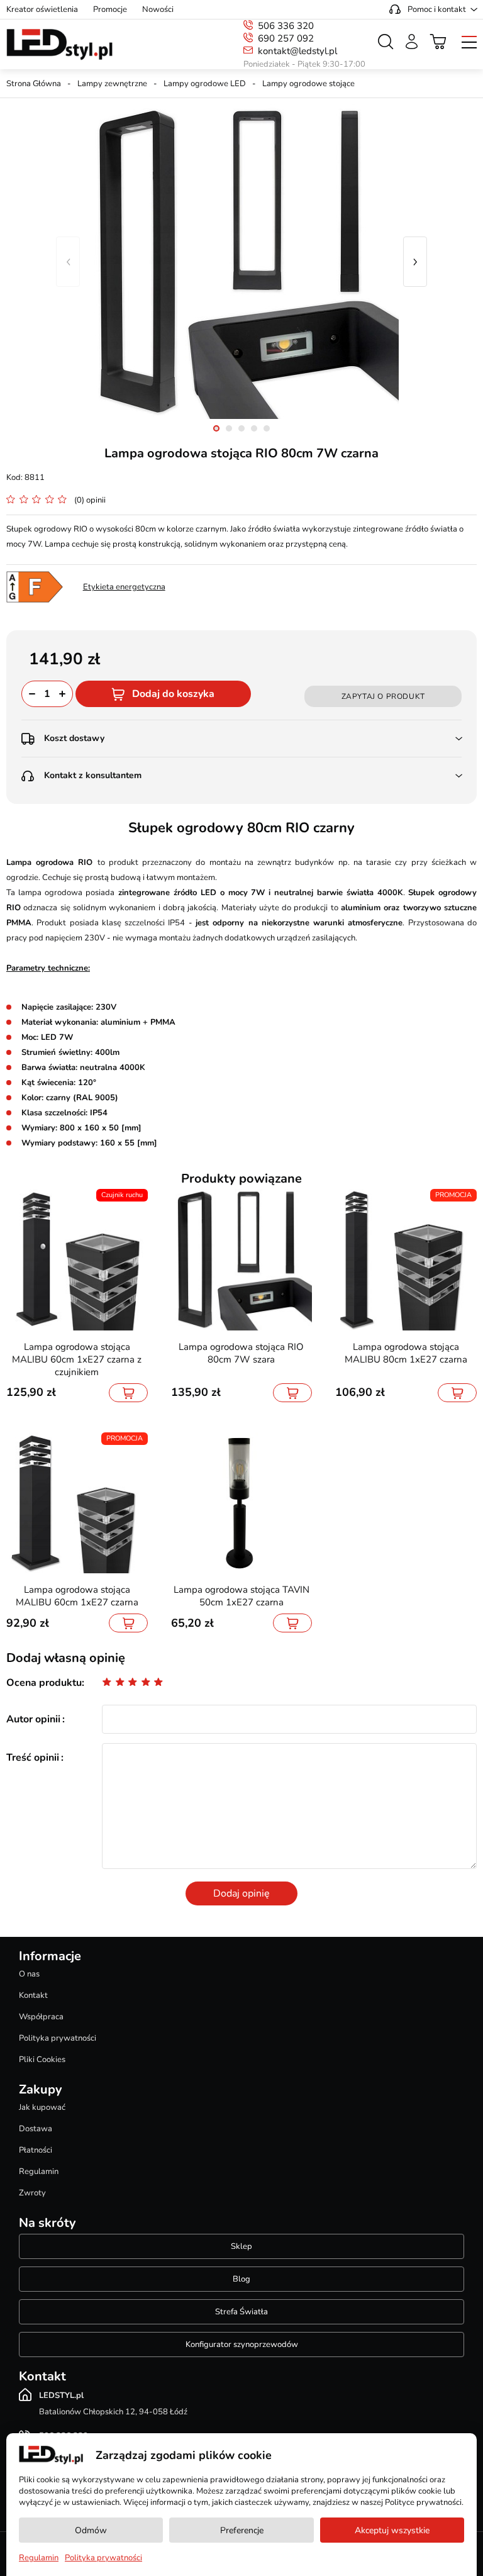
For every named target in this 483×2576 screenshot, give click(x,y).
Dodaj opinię (241, 1893)
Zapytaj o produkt (383, 696)
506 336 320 (286, 26)
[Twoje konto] (412, 42)
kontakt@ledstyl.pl (297, 51)
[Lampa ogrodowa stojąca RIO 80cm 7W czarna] (241, 262)
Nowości (158, 9)
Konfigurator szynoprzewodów (242, 2345)
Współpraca (41, 2017)
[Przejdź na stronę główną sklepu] (59, 45)
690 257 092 (286, 38)
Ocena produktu (44, 1683)
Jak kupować (42, 2107)
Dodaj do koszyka (173, 694)
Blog (241, 2279)
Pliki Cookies (42, 2060)
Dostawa (36, 2129)
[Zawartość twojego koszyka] (438, 42)
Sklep (241, 2246)
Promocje (110, 9)
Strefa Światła (241, 2312)
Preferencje (242, 2530)
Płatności (36, 2150)
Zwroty (32, 2193)
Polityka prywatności (58, 2038)
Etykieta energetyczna (124, 587)
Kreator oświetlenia (42, 9)
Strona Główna (34, 84)
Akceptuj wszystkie (392, 2530)
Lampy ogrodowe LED (205, 84)
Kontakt (33, 1995)
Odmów (91, 2530)
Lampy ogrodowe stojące (308, 84)
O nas (29, 1974)
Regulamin (39, 2172)
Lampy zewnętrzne (112, 84)
